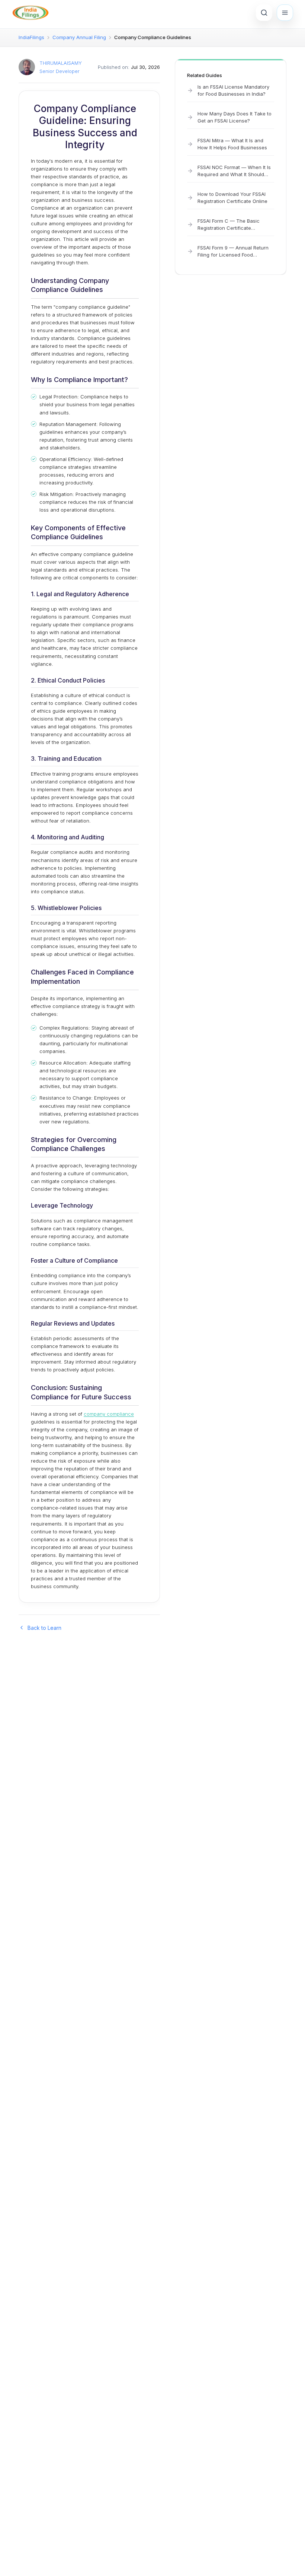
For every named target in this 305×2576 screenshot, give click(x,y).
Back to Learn (44, 1628)
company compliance (109, 1414)
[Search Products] (264, 13)
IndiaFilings (31, 37)
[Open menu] (285, 13)
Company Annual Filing (79, 37)
